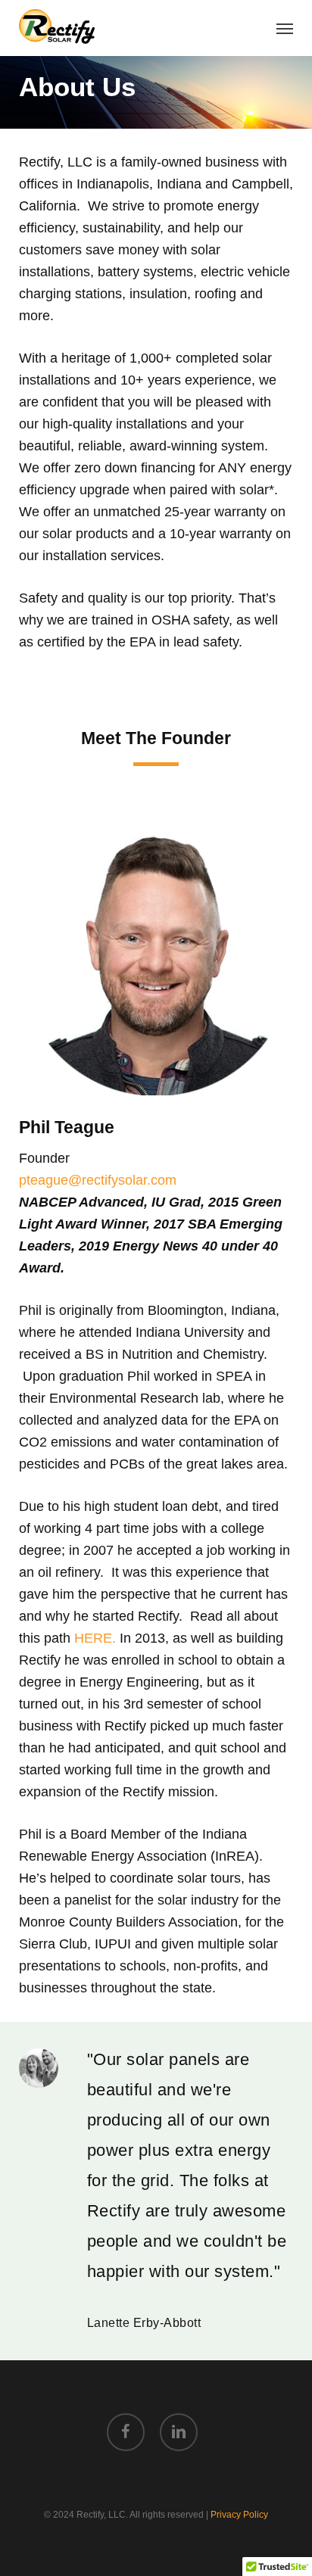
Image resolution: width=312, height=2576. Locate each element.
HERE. (97, 1638)
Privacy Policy (239, 2515)
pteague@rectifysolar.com (98, 1180)
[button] (285, 28)
